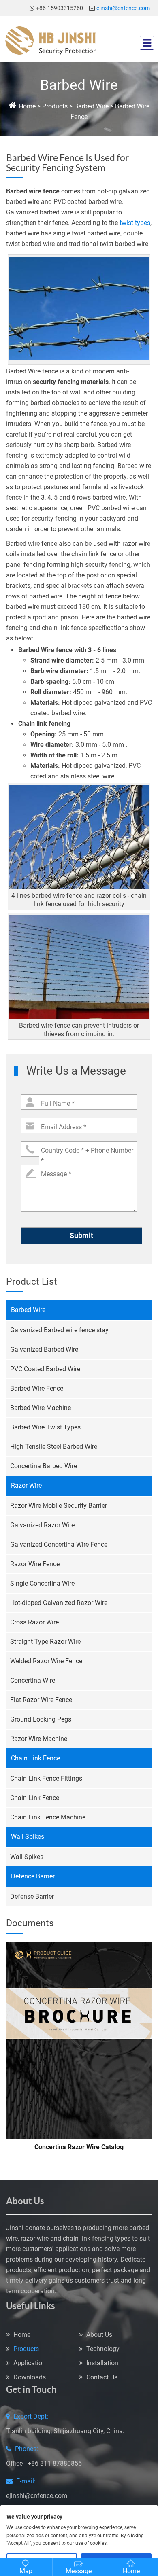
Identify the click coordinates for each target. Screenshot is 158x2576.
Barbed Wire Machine (41, 1408)
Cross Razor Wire (34, 1622)
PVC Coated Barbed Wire (45, 1369)
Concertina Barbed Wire (44, 1466)
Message (79, 2571)
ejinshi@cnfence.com (123, 8)
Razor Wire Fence (35, 1564)
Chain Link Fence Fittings (46, 1778)
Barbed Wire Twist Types (45, 1427)
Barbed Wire (91, 106)
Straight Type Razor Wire (45, 1642)
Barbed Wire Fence (37, 1388)
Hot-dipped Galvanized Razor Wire (59, 1603)
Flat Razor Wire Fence (41, 1700)
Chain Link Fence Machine (48, 1817)
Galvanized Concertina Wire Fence (59, 1545)
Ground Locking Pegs (41, 1719)
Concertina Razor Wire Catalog (79, 2147)
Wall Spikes (28, 1837)
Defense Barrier (32, 1896)
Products (54, 106)
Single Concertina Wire (42, 1583)
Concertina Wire (33, 1680)
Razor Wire (26, 1485)
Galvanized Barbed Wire (44, 1349)
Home (27, 106)
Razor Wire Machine (39, 1739)
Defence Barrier (33, 1876)
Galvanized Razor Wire (42, 1525)
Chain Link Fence (35, 1758)
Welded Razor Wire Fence (46, 1661)
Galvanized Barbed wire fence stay (59, 1330)
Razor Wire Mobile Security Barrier (59, 1506)
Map (26, 2571)
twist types (135, 223)
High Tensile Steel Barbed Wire (54, 1447)
